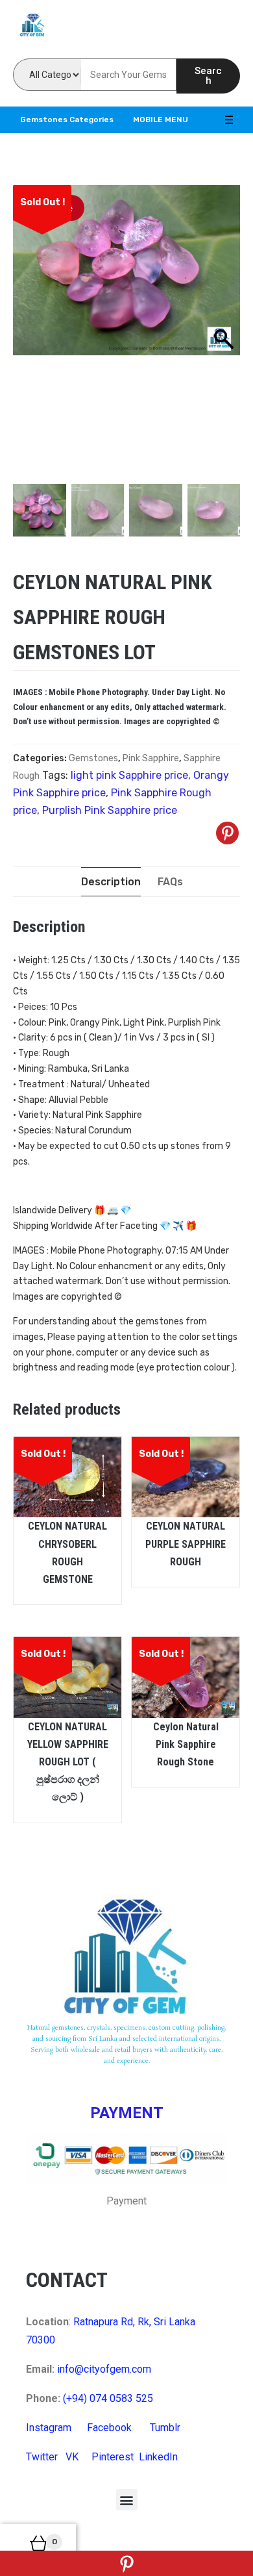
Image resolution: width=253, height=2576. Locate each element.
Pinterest (113, 2457)
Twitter (42, 2457)
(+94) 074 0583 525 (108, 2398)
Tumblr (165, 2428)
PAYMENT (127, 2113)
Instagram (49, 2428)
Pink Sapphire (151, 758)
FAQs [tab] (170, 882)
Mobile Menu (161, 120)
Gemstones (93, 758)
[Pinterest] (227, 833)
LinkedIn (158, 2457)
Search (208, 76)
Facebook (109, 2428)
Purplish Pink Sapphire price (110, 810)
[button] (127, 2500)
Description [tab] (111, 882)
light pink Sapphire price (129, 775)
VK (72, 2457)
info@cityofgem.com (104, 2369)
